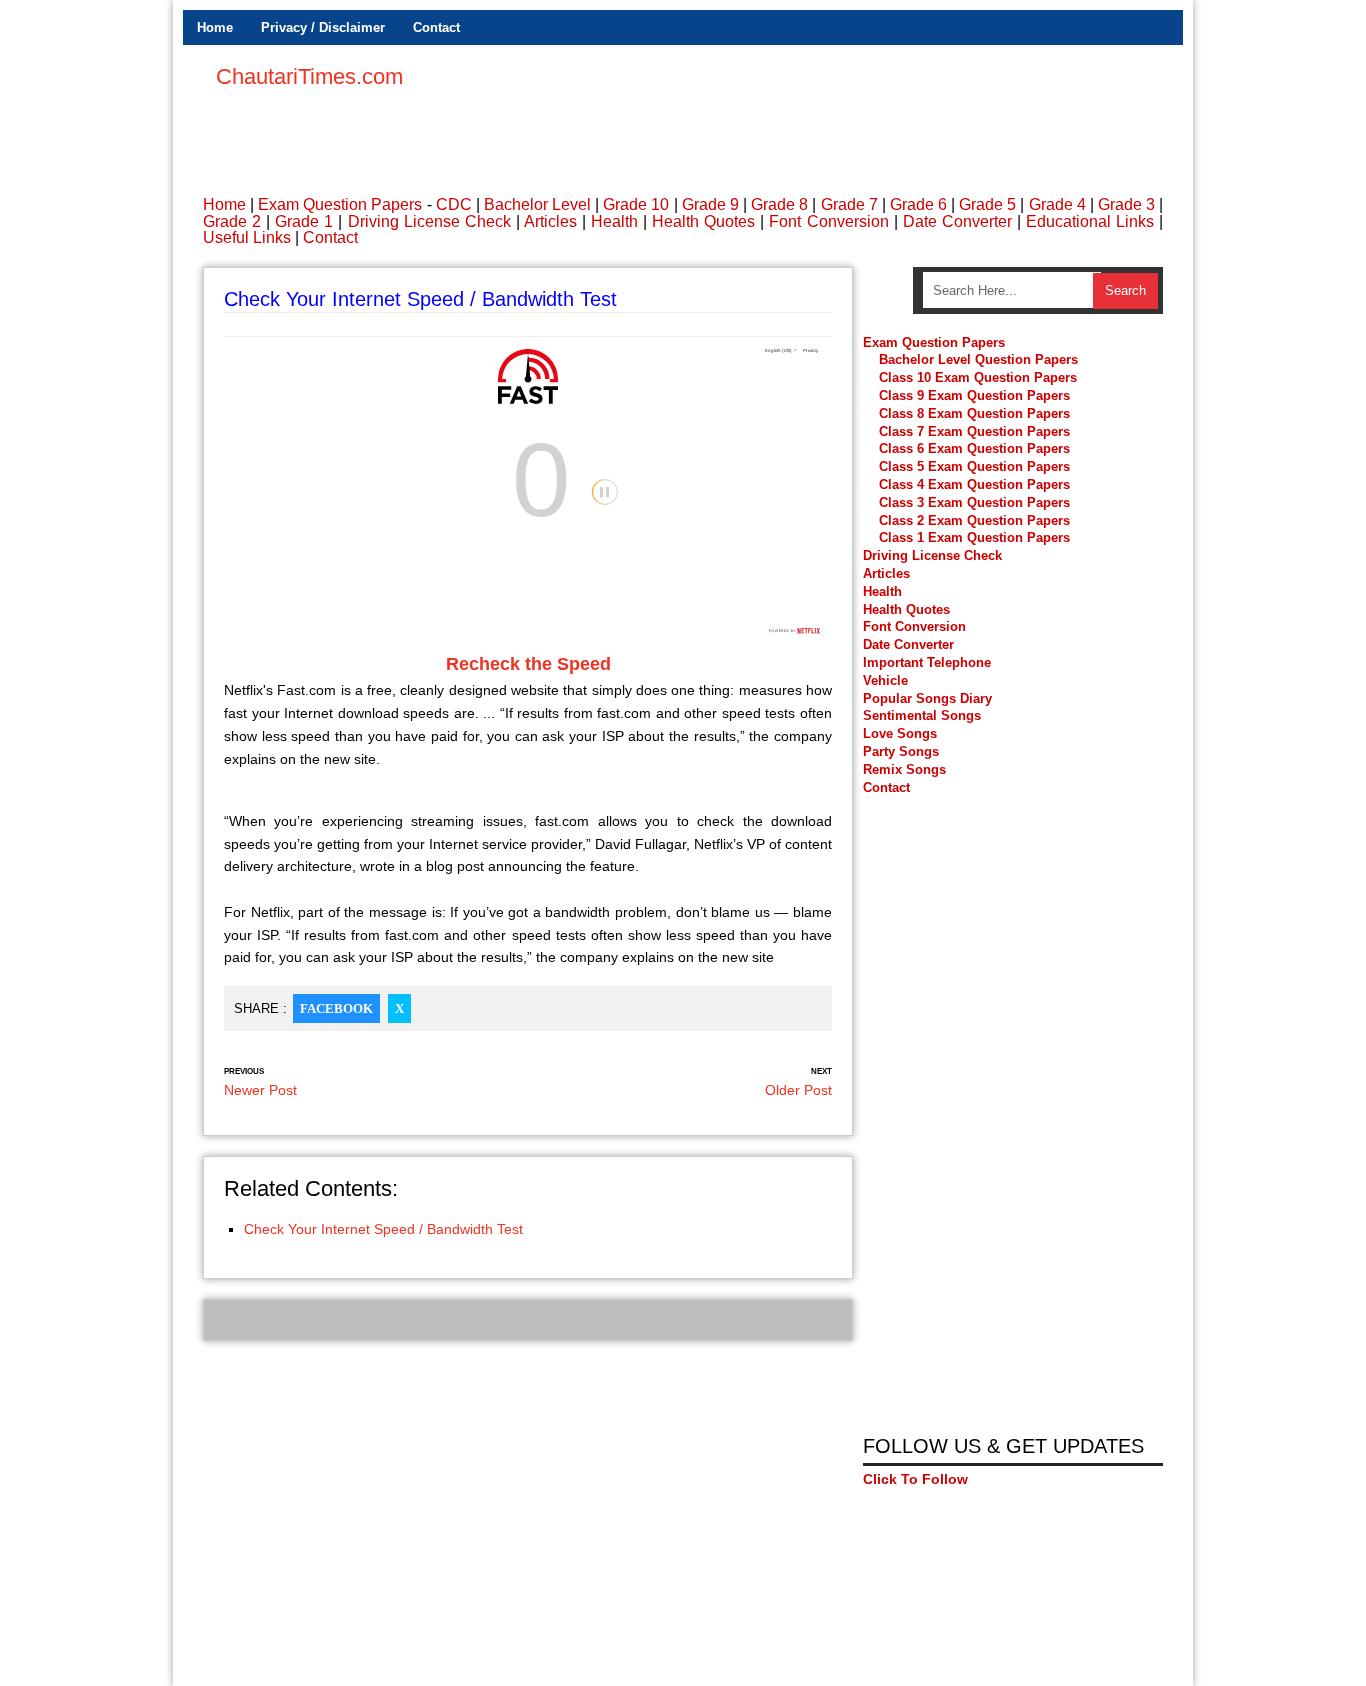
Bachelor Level (537, 204)
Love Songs (900, 733)
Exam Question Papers (340, 204)
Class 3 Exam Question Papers (976, 502)
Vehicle (885, 680)
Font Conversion (828, 221)
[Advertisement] (799, 110)
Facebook (336, 1008)
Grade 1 (304, 221)
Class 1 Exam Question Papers (974, 537)
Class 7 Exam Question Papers (974, 431)
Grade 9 (710, 204)
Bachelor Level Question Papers (978, 359)
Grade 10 (636, 204)
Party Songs (901, 751)
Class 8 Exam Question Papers (974, 413)
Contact (436, 27)
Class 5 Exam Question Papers (976, 466)
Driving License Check (429, 221)
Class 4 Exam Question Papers (976, 484)
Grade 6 (918, 204)
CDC (454, 204)
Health (614, 221)
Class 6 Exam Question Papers (974, 448)
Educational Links (1090, 221)
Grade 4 (1057, 204)
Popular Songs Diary (927, 698)
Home (215, 27)
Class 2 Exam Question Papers (974, 520)
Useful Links (247, 237)
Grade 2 (232, 221)
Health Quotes (703, 221)
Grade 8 (779, 204)
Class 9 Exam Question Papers (974, 395)
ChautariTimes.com (309, 76)
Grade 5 (987, 204)
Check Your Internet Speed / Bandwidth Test (383, 1229)
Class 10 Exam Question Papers (978, 377)
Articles (550, 221)
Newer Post (260, 1090)
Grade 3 (1126, 204)
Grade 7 (849, 204)
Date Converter (957, 221)
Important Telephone (927, 662)
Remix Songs (904, 769)
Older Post (798, 1090)
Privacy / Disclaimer (323, 27)
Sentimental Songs (922, 715)
